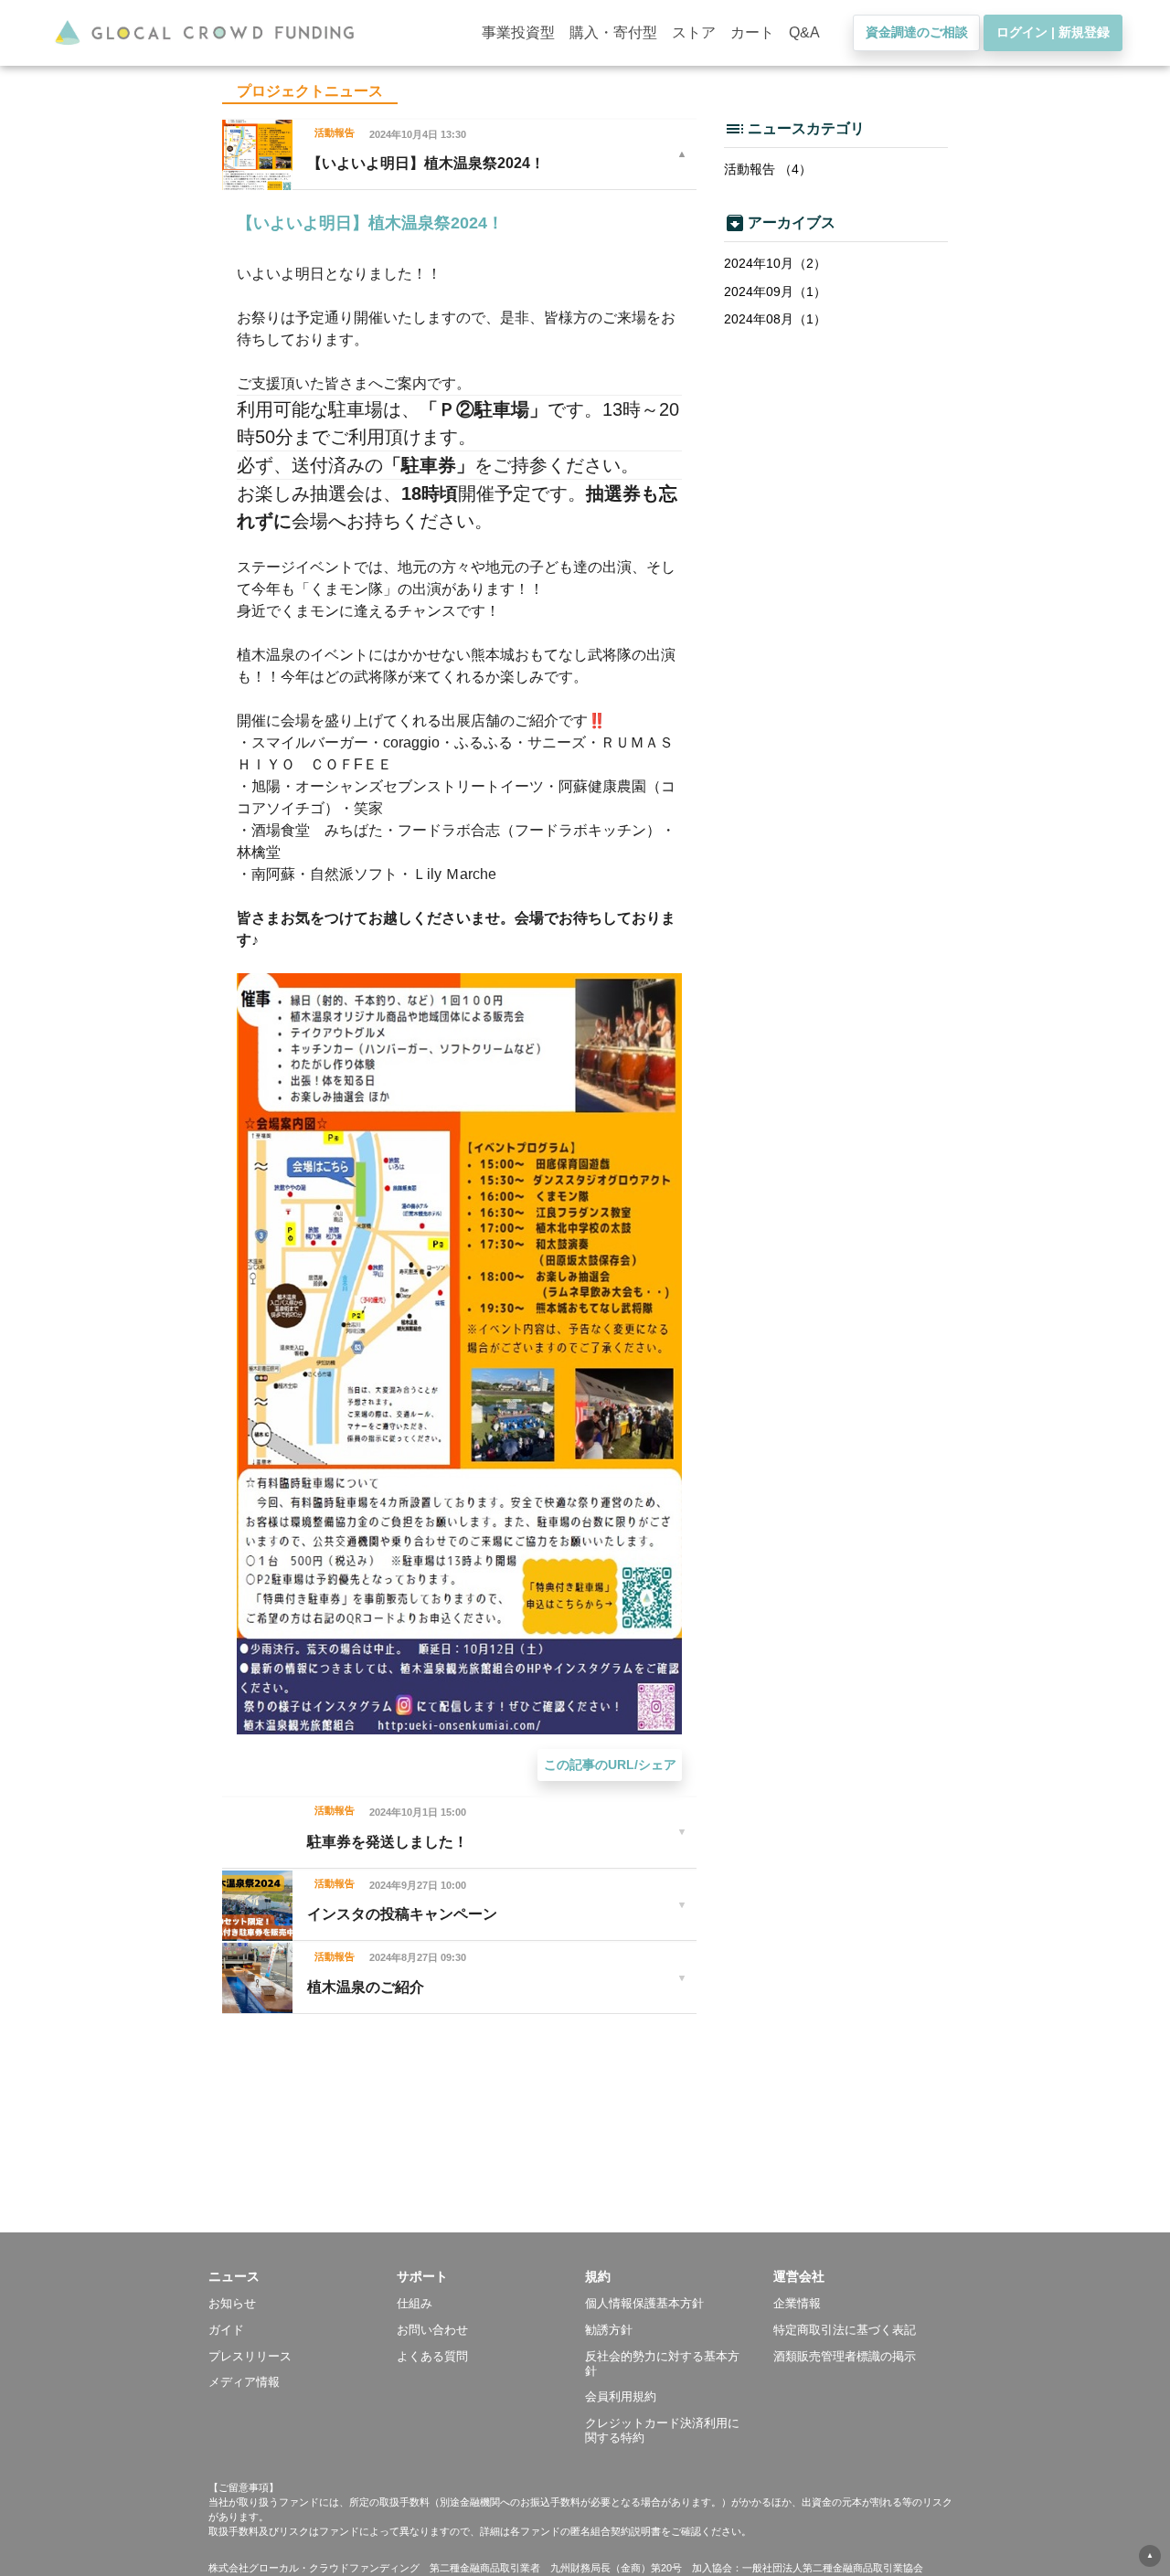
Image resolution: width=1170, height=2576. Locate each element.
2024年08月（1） (775, 319)
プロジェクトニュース (310, 91)
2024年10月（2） (775, 263)
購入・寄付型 (613, 32)
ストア (694, 32)
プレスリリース (250, 2356)
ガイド (226, 2330)
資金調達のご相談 (917, 32)
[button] (303, 2276)
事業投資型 (518, 32)
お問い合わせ (432, 2330)
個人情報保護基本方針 (644, 2303)
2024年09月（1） (775, 292)
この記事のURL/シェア (610, 1765)
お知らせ (232, 2303)
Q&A (804, 32)
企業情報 (797, 2303)
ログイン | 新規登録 (1053, 32)
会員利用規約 (621, 2396)
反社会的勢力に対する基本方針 (662, 2364)
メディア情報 (244, 2382)
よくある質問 (432, 2356)
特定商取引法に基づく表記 (845, 2330)
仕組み (415, 2303)
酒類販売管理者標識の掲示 (845, 2356)
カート (752, 32)
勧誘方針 (609, 2330)
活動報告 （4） (768, 169)
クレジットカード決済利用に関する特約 (662, 2430)
